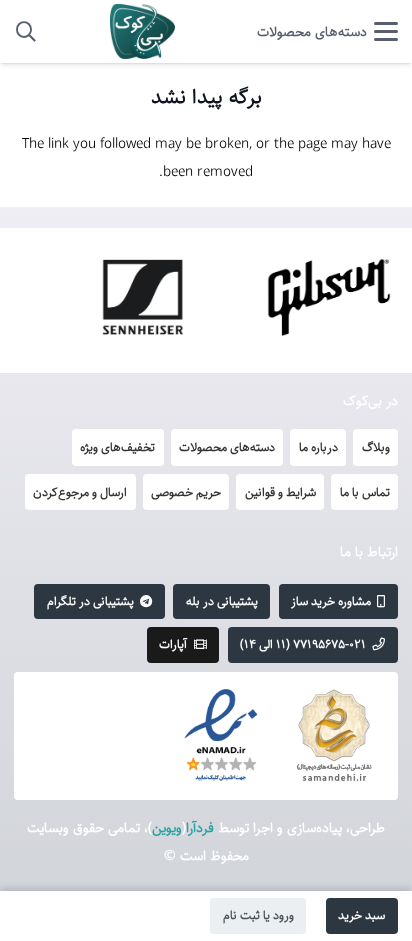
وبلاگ (376, 447)
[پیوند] (142, 31)
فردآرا (200, 828)
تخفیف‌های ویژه (117, 447)
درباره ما (318, 447)
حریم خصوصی (186, 492)
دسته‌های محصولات (227, 447)
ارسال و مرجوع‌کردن (80, 492)
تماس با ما (365, 492)
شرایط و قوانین (280, 492)
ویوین (167, 828)
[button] (327, 32)
